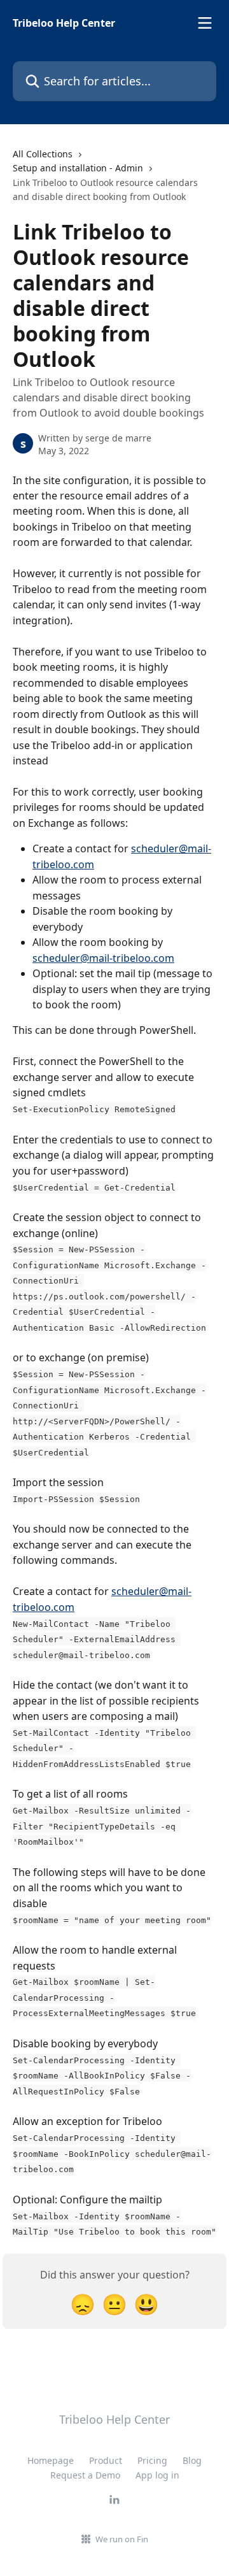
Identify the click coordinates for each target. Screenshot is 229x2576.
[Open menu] (205, 23)
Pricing (152, 2460)
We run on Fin (122, 2539)
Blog (192, 2460)
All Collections (43, 154)
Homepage (51, 2460)
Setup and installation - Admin (78, 168)
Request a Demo (85, 2475)
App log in (157, 2475)
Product (106, 2460)
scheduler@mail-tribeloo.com (103, 958)
